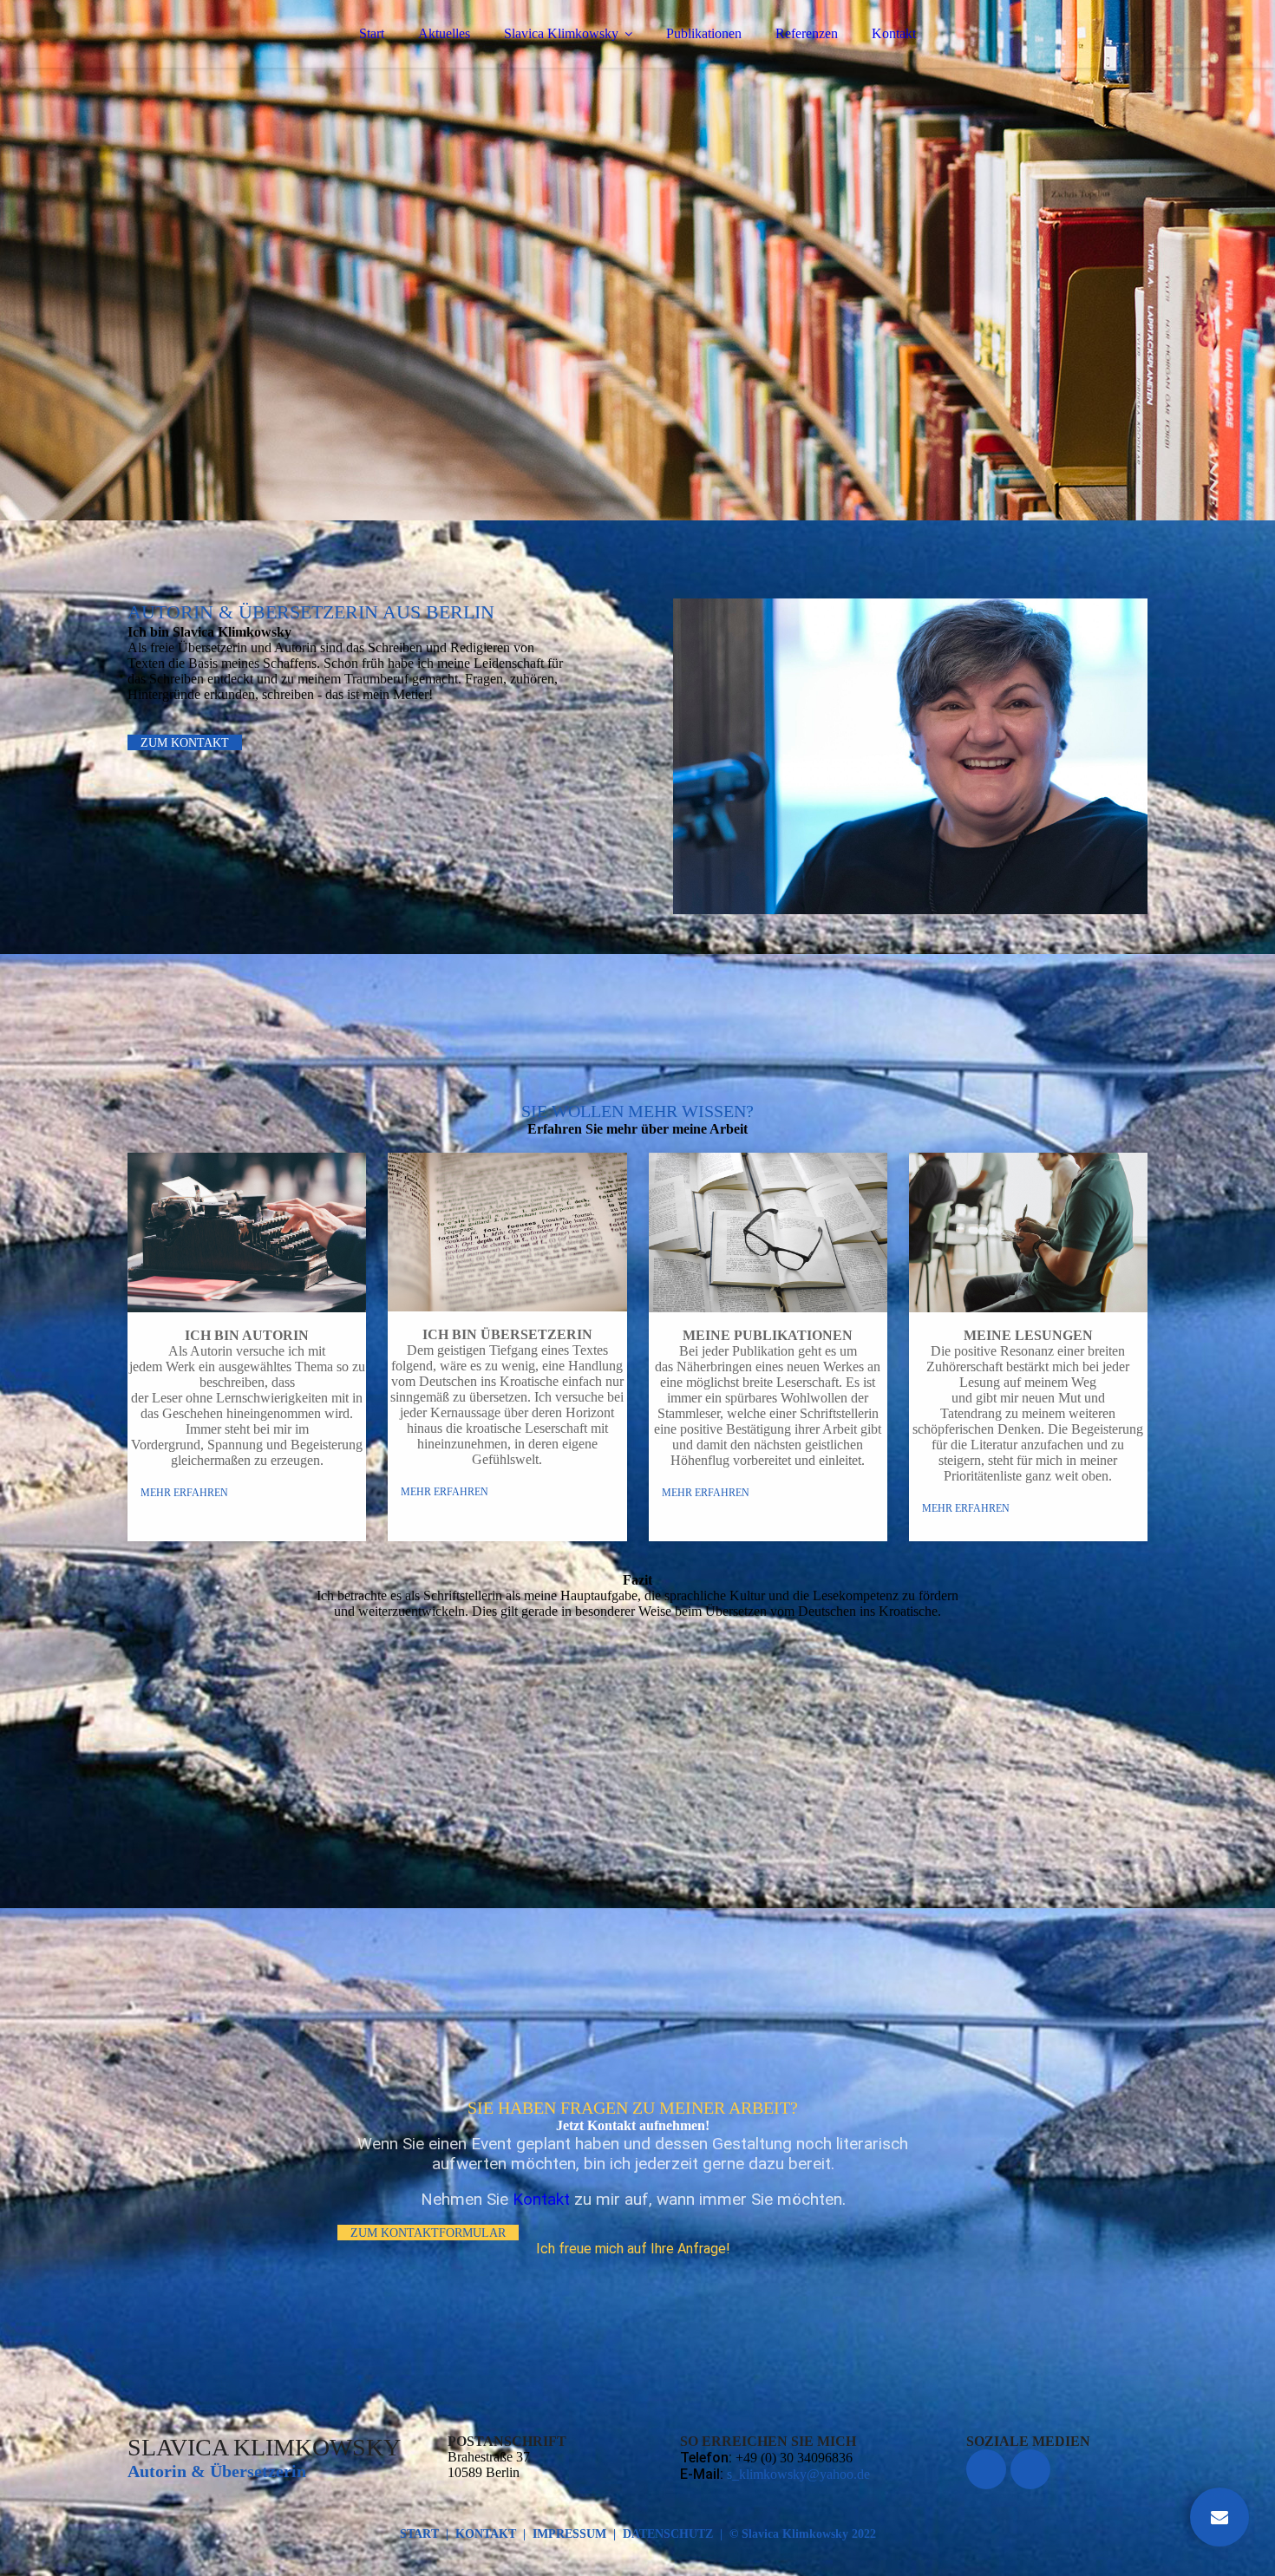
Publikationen (704, 33)
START (419, 2534)
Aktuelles (444, 33)
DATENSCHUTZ (668, 2534)
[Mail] (1219, 2517)
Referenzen (807, 33)
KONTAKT (486, 2534)
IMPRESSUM (569, 2534)
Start (372, 33)
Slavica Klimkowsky (561, 33)
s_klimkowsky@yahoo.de (798, 2474)
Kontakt (894, 33)
